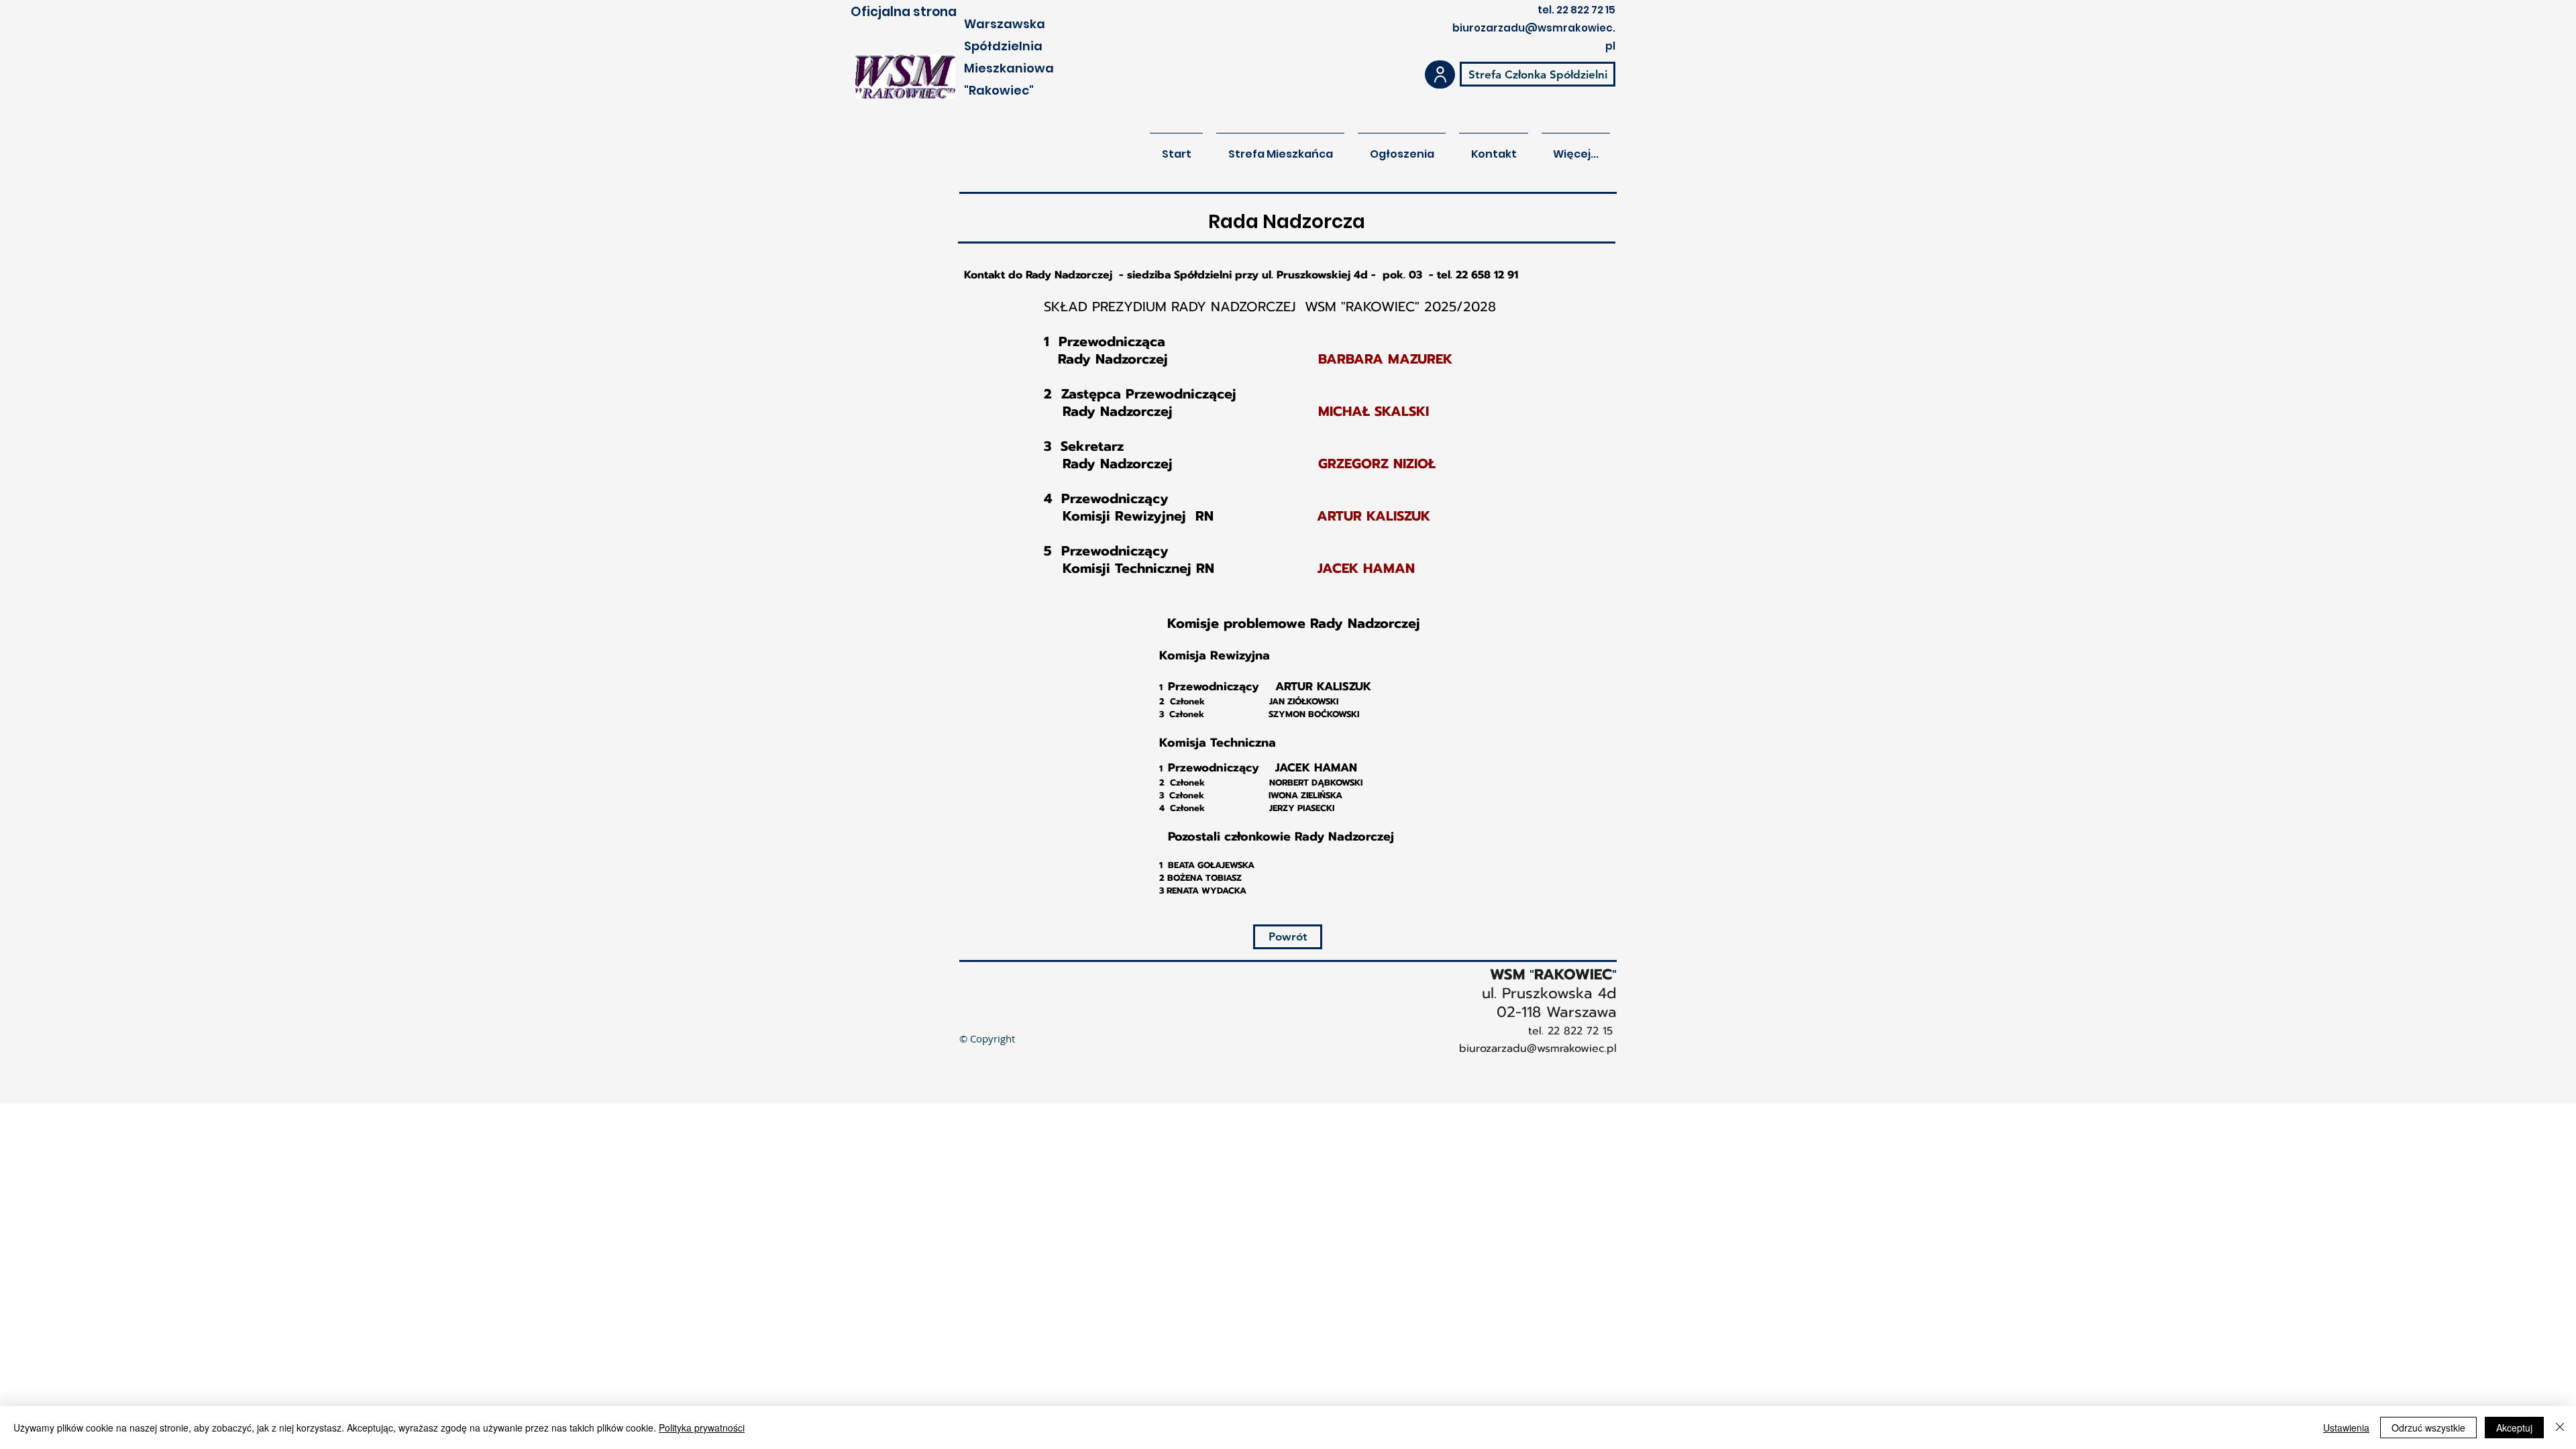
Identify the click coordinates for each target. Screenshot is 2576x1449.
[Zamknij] (2560, 1428)
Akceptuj (2514, 1428)
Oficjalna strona (904, 12)
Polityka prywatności (702, 1428)
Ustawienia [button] (2346, 1428)
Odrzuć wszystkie (2428, 1428)
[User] (1440, 74)
